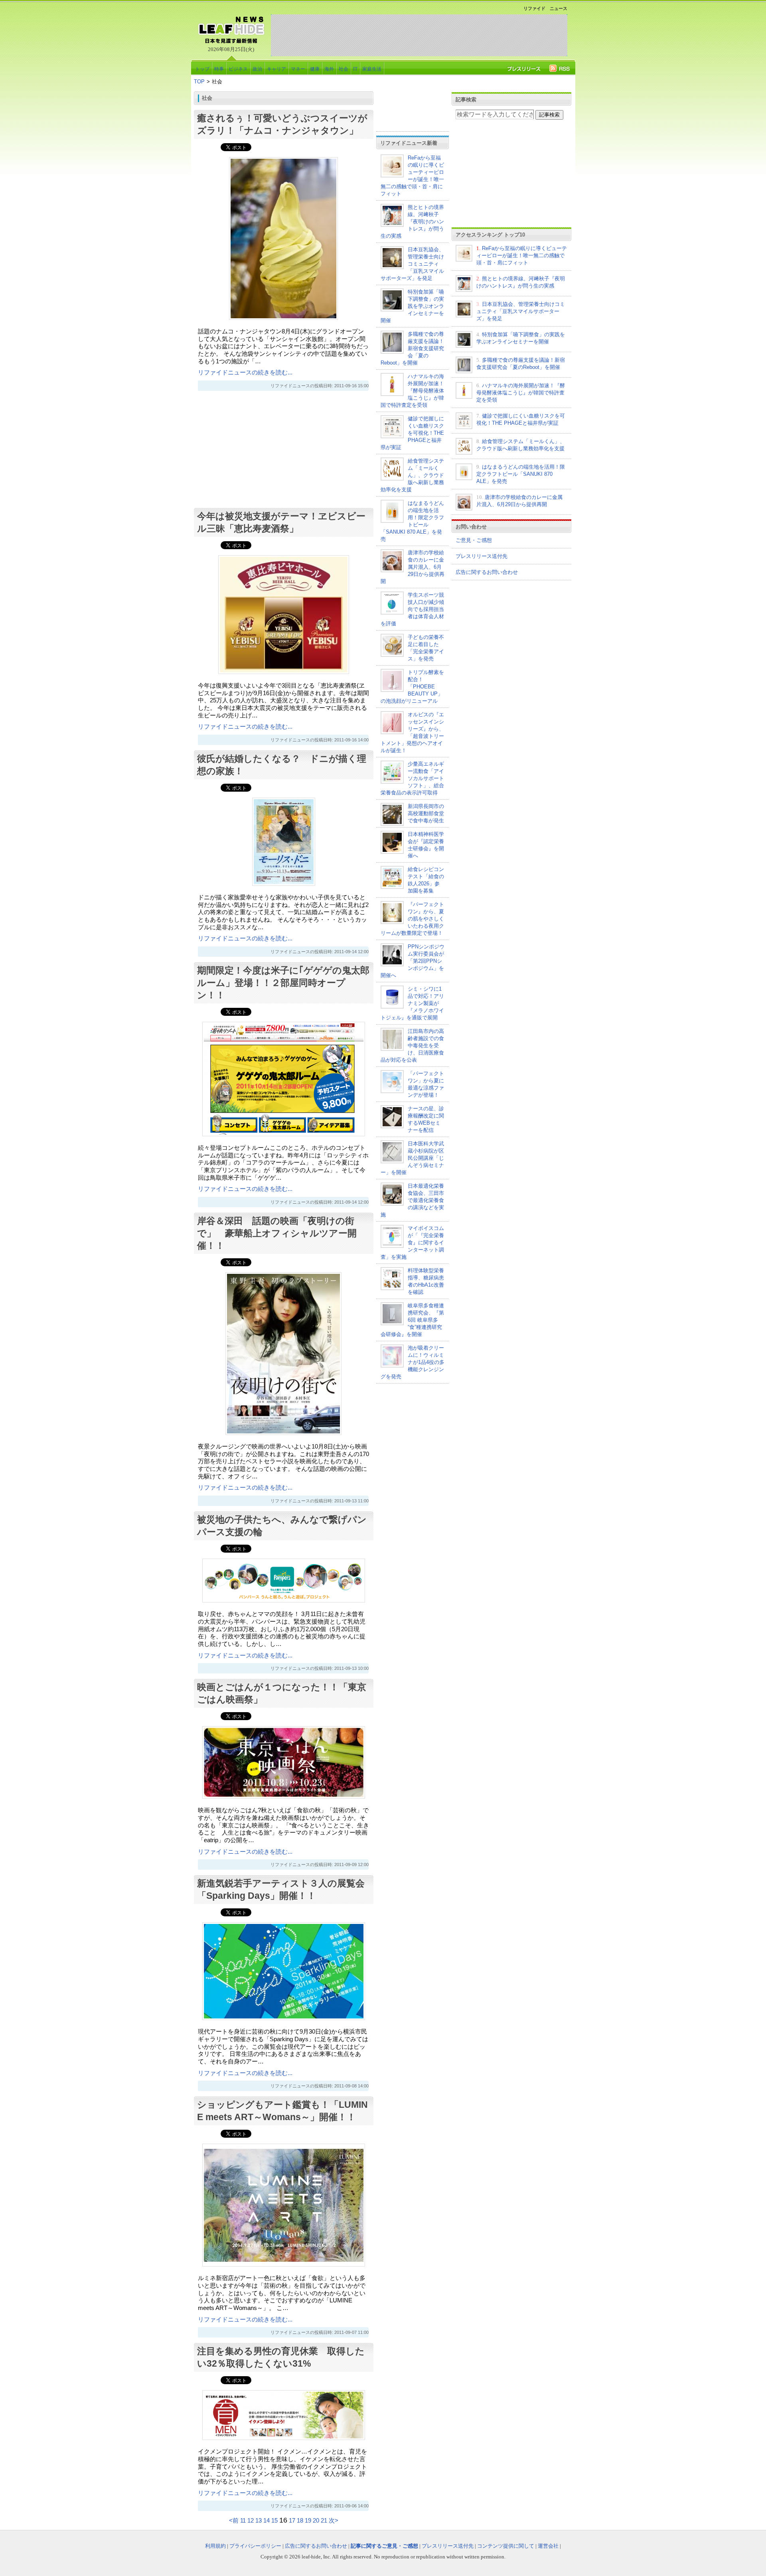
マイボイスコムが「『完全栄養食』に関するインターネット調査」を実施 (412, 1243)
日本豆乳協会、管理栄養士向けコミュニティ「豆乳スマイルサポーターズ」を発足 (412, 264)
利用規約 (215, 2546)
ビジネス (238, 69)
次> (334, 2521)
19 (308, 2521)
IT (355, 69)
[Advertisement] (419, 35)
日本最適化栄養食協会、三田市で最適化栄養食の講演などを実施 (412, 1200)
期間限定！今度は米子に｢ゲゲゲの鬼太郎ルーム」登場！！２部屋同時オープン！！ (283, 983)
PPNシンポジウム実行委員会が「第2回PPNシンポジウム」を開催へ (413, 961)
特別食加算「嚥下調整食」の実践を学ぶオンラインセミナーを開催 (412, 306)
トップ (202, 69)
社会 (344, 69)
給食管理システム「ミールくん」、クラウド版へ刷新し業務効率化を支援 (412, 475)
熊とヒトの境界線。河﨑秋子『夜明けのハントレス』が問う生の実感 (412, 222)
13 (259, 2521)
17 (292, 2521)
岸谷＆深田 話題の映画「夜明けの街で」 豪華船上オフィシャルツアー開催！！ (277, 1233)
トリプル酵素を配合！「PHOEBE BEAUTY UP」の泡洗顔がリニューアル (412, 687)
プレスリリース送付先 (482, 556)
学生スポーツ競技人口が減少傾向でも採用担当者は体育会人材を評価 (412, 609)
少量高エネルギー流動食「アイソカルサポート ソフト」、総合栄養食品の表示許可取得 (412, 778)
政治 (257, 69)
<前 (235, 2521)
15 (274, 2521)
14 (267, 2521)
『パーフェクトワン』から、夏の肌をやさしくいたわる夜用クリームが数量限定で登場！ (412, 919)
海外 (329, 69)
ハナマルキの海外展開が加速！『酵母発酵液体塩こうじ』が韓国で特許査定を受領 (412, 391)
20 (316, 2521)
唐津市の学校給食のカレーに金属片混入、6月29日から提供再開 (413, 567)
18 (300, 2521)
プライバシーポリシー (255, 2546)
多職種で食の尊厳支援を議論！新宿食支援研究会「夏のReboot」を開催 (412, 348)
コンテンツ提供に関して (506, 2546)
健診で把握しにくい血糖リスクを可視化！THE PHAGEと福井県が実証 (412, 433)
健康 (315, 69)
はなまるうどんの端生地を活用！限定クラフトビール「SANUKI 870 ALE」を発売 (521, 474)
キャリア (276, 69)
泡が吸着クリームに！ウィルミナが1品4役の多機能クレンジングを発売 (413, 1362)
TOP (199, 82)
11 (243, 2521)
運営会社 (548, 2546)
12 (251, 2521)
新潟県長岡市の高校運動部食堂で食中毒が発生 (426, 813)
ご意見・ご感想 (474, 540)
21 (324, 2521)
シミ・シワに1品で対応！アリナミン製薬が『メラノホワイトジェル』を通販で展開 (412, 1003)
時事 (219, 69)
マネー (298, 69)
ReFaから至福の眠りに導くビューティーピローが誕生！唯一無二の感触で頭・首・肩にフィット (522, 255)
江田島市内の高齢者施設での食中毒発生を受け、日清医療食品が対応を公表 (412, 1046)
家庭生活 (372, 69)
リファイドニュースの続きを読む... (245, 373)
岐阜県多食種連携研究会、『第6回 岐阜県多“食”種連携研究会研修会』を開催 (412, 1320)
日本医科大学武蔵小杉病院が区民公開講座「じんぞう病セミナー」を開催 (412, 1158)
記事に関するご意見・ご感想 (384, 2546)
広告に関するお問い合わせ (487, 572)
